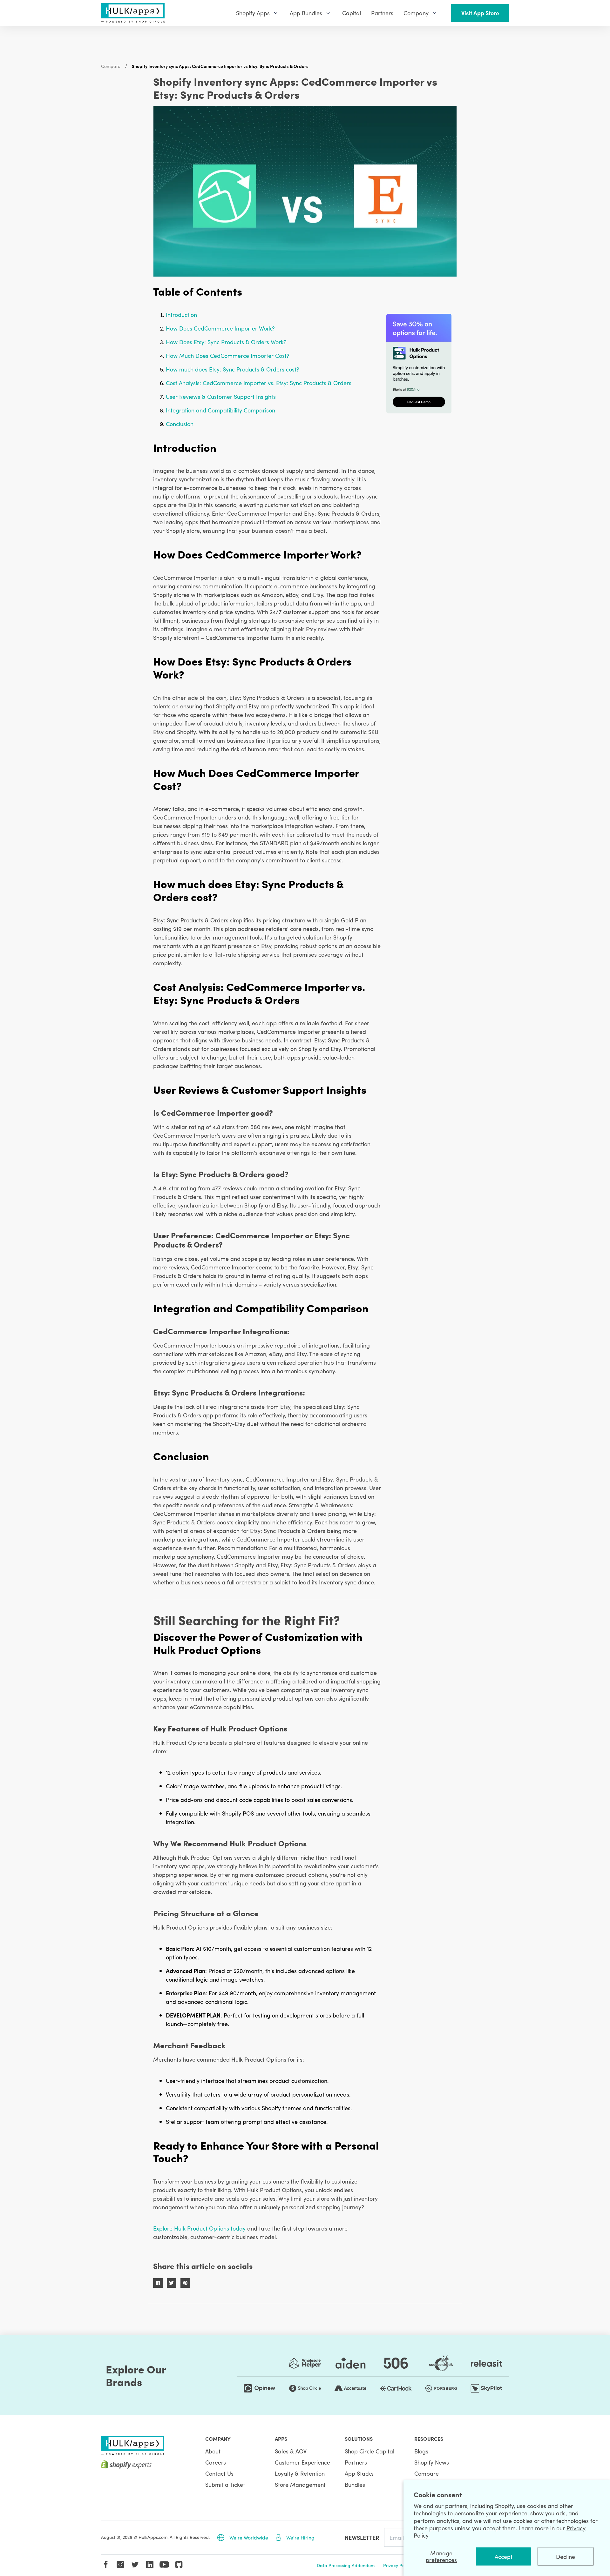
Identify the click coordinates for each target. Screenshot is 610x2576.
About (213, 2451)
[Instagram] (120, 2565)
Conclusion (180, 424)
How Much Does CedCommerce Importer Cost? (228, 355)
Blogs (421, 2451)
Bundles (355, 2484)
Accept (504, 2556)
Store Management (300, 2484)
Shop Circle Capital (369, 2451)
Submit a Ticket (225, 2484)
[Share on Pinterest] (185, 2283)
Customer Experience (302, 2462)
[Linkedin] (150, 2565)
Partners (356, 2462)
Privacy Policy (397, 2565)
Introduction (181, 314)
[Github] (179, 2565)
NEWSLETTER (362, 2537)
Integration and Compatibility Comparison (220, 410)
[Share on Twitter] (172, 2283)
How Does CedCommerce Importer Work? (220, 328)
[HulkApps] (133, 13)
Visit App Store (480, 13)
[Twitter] (135, 2565)
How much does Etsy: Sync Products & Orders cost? (233, 369)
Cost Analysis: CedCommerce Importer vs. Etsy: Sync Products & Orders (259, 383)
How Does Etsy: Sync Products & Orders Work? (226, 342)
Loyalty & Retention (300, 2473)
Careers (216, 2462)
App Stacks (359, 2473)
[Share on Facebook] (158, 2283)
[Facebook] (106, 2565)
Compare (111, 66)
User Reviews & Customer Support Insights (221, 396)
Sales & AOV (291, 2451)
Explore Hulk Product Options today (199, 2228)
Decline (566, 2556)
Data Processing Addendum (346, 2565)
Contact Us (219, 2473)
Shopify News (432, 2462)
